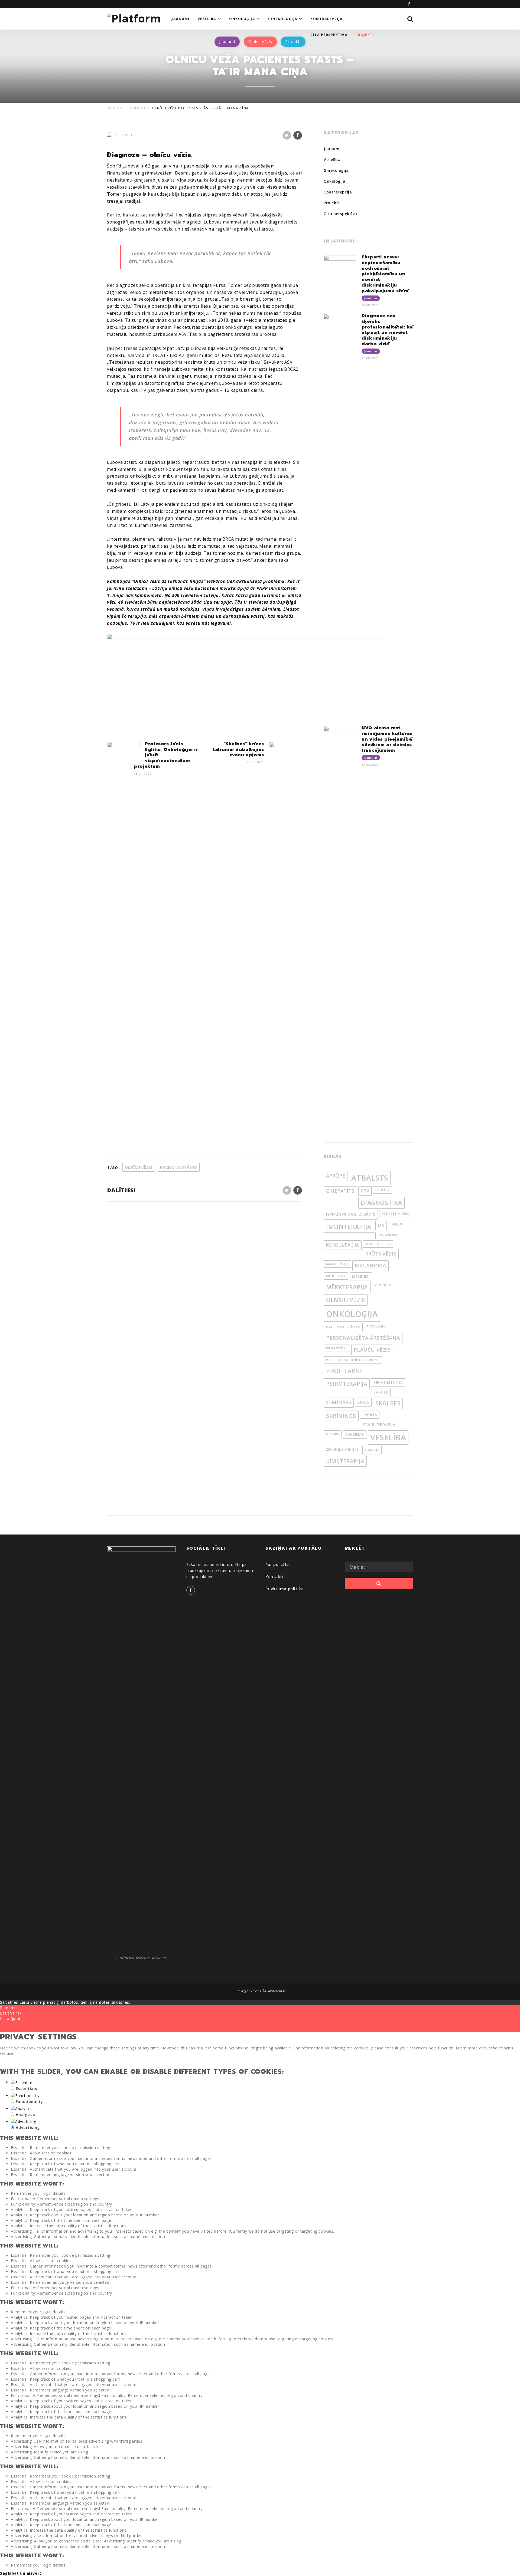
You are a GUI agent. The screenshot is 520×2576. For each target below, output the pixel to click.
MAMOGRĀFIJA (337, 1264)
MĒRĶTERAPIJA (347, 1287)
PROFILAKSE (344, 1371)
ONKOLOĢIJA (352, 1314)
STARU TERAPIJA (379, 1424)
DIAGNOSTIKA (381, 1203)
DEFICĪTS (382, 1190)
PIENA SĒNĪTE (337, 1348)
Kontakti (274, 1577)
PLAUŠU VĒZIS (372, 1350)
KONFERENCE (388, 1235)
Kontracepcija (338, 192)
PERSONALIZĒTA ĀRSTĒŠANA (363, 1338)
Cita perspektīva (340, 214)
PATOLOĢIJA (376, 1326)
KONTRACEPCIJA (378, 1244)
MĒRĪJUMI (361, 1276)
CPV (365, 1191)
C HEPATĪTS (340, 1191)
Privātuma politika (285, 1589)
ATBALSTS (370, 1178)
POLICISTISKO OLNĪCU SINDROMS (353, 1360)
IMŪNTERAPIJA (349, 1227)
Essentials (27, 2089)
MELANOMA (370, 1266)
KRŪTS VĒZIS (381, 1254)
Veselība (332, 160)
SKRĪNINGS (341, 1416)
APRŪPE (336, 1176)
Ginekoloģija (336, 170)
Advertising (28, 2127)
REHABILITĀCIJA (388, 1382)
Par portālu (277, 1564)
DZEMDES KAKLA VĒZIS (351, 1215)
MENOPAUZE (336, 1276)
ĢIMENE (372, 1450)
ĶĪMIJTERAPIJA (345, 1461)
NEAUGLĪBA (383, 1285)
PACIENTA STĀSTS (179, 1167)
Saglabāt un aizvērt (21, 2573)
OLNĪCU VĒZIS (139, 1167)
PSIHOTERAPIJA (347, 1384)
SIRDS (363, 1402)
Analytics (25, 2115)
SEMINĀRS (339, 1402)
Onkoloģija (335, 181)
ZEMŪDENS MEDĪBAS (342, 1450)
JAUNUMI (398, 1224)
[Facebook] (409, 4)
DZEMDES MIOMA (395, 1214)
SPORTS (370, 1415)
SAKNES (381, 1392)
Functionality (29, 2102)
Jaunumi (332, 149)
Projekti (331, 203)
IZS (381, 1225)
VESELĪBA (388, 1437)
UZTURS (333, 1434)
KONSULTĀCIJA (343, 1245)
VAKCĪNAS (355, 1434)
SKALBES (388, 1403)
